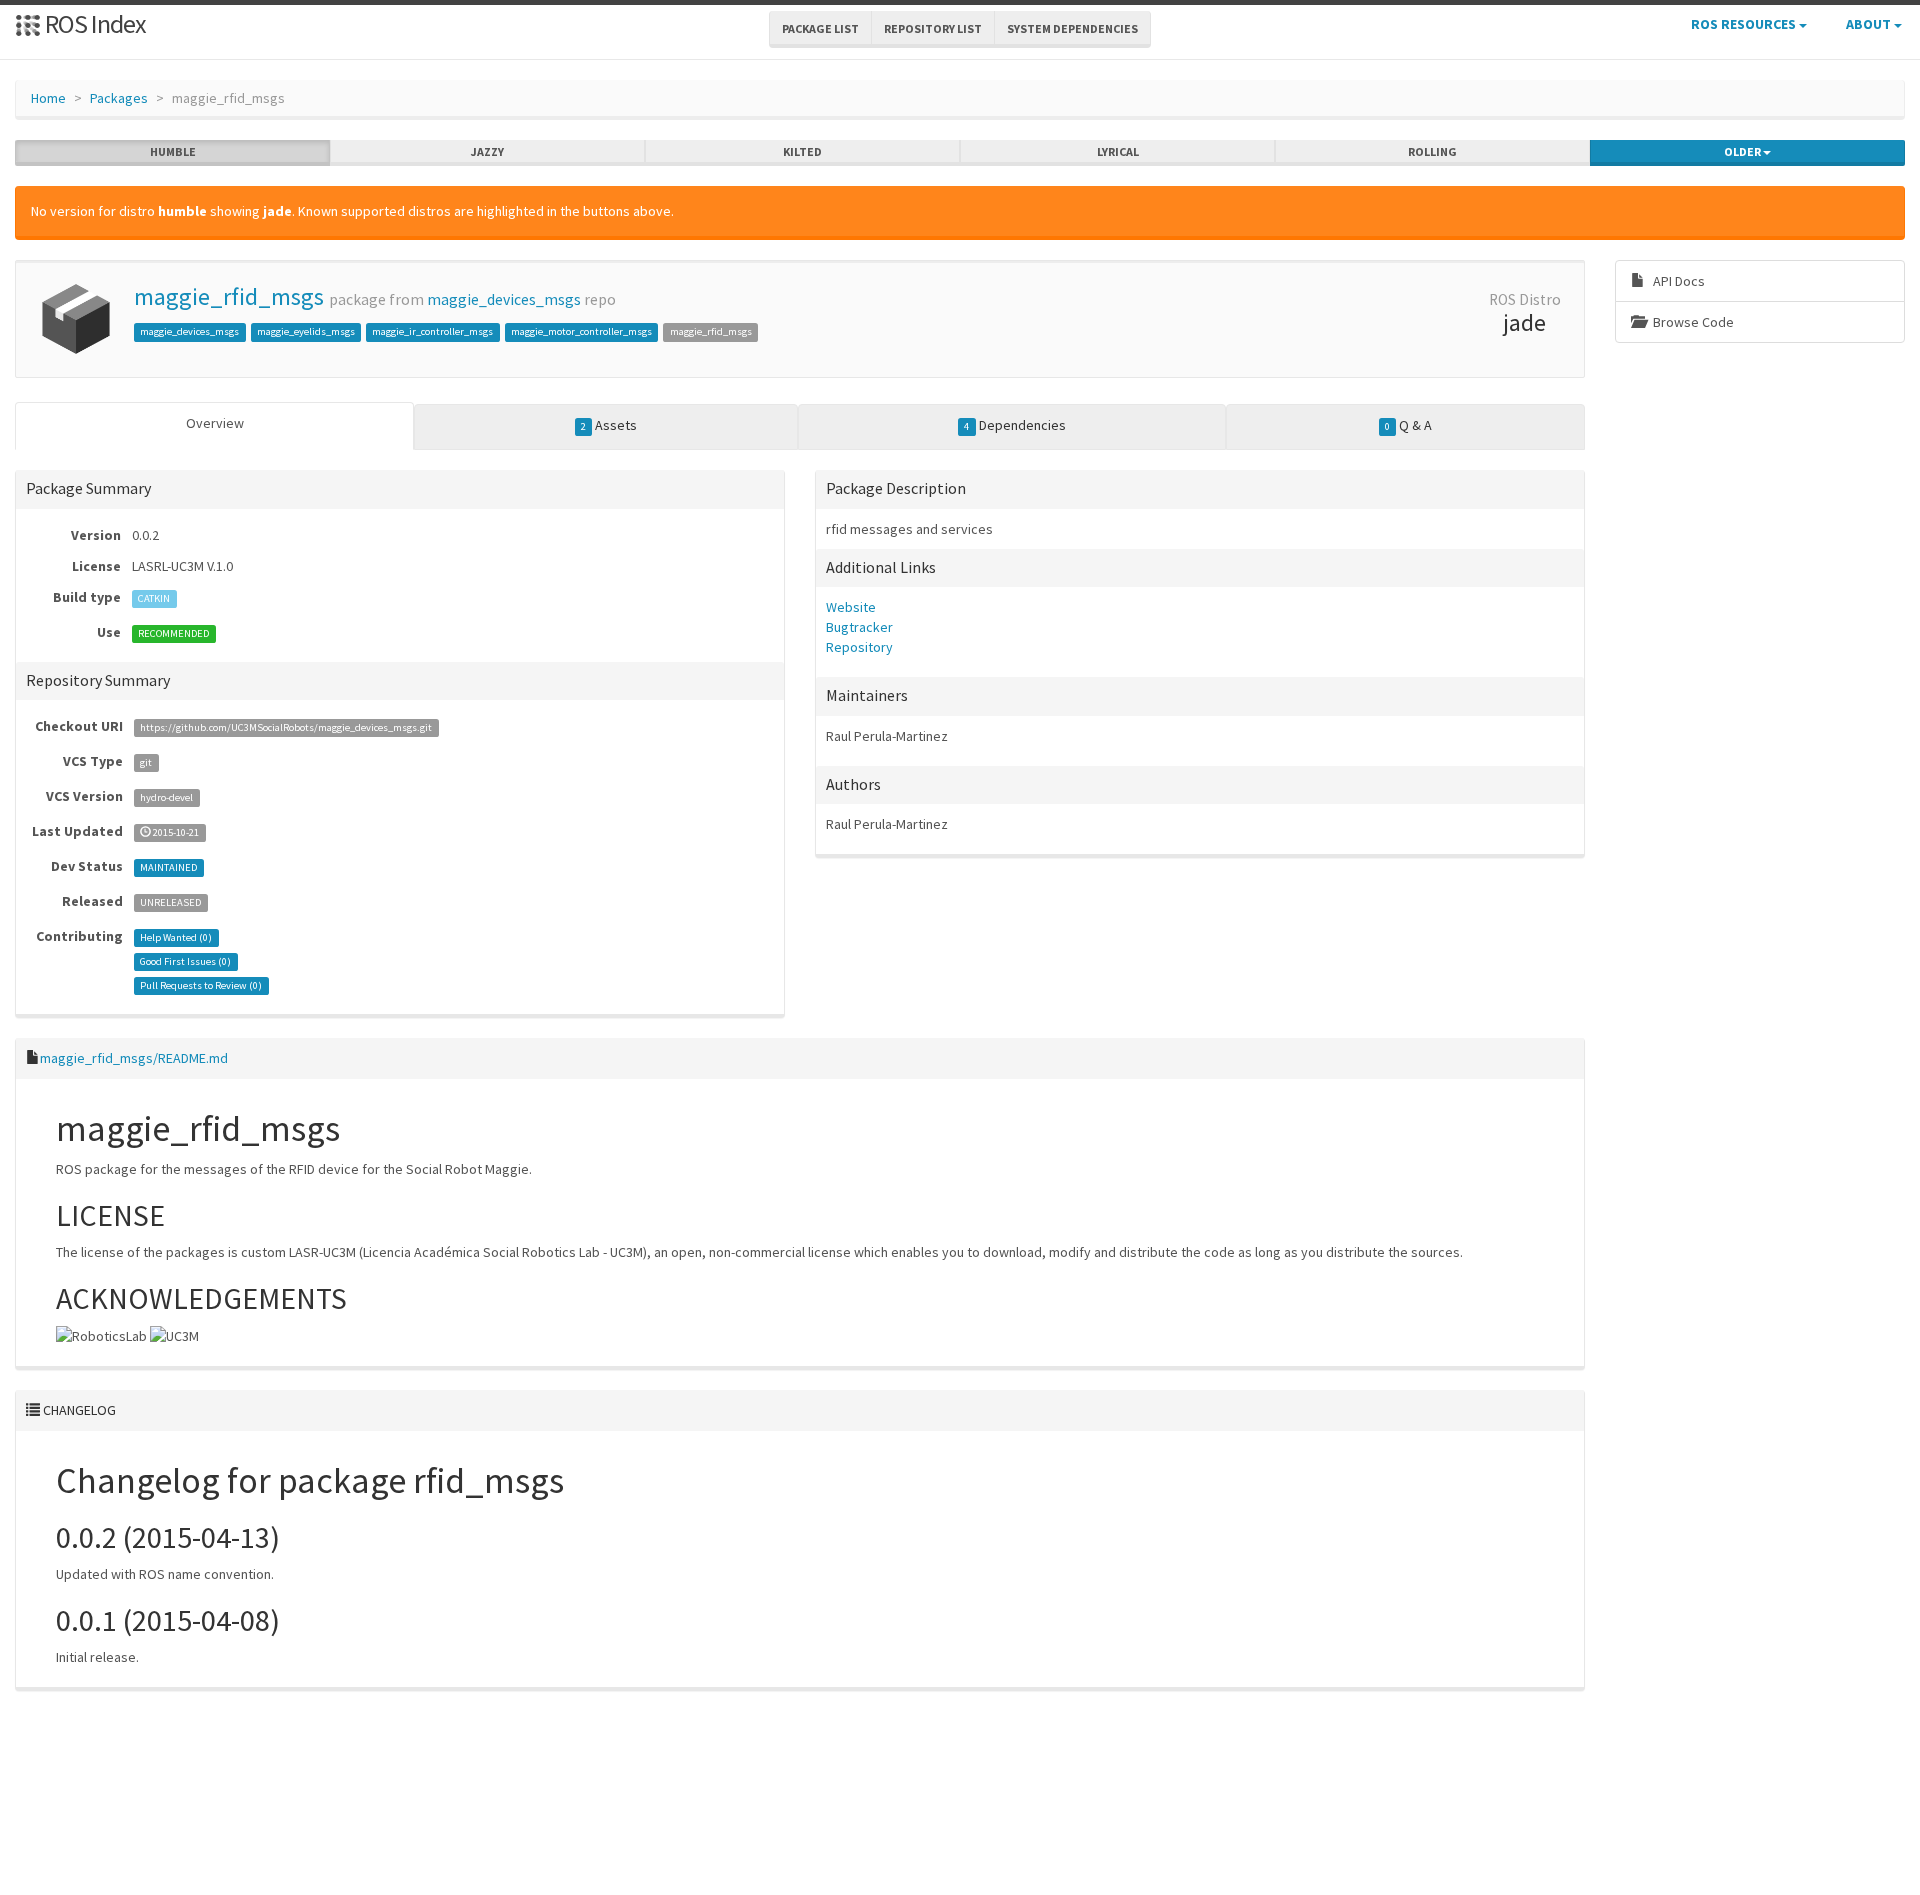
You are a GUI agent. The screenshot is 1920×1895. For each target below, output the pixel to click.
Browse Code (1692, 322)
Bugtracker (859, 627)
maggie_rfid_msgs (229, 296)
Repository (859, 647)
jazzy (487, 151)
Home (48, 98)
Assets (609, 425)
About (1870, 24)
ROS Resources (1745, 24)
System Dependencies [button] (1072, 28)
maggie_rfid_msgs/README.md (134, 1058)
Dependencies (1014, 425)
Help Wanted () (176, 937)
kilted (802, 151)
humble (173, 151)
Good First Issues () (185, 961)
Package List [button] (820, 28)
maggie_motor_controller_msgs (581, 331)
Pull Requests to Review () (201, 985)
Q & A (1408, 425)
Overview (215, 423)
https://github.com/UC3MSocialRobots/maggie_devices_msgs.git (286, 727)
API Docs (1677, 281)
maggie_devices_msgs (504, 299)
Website (851, 607)
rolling (1432, 151)
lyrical (1118, 151)
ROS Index (93, 23)
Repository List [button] (933, 28)
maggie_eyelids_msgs (306, 331)
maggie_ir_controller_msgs (432, 331)
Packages (119, 98)
